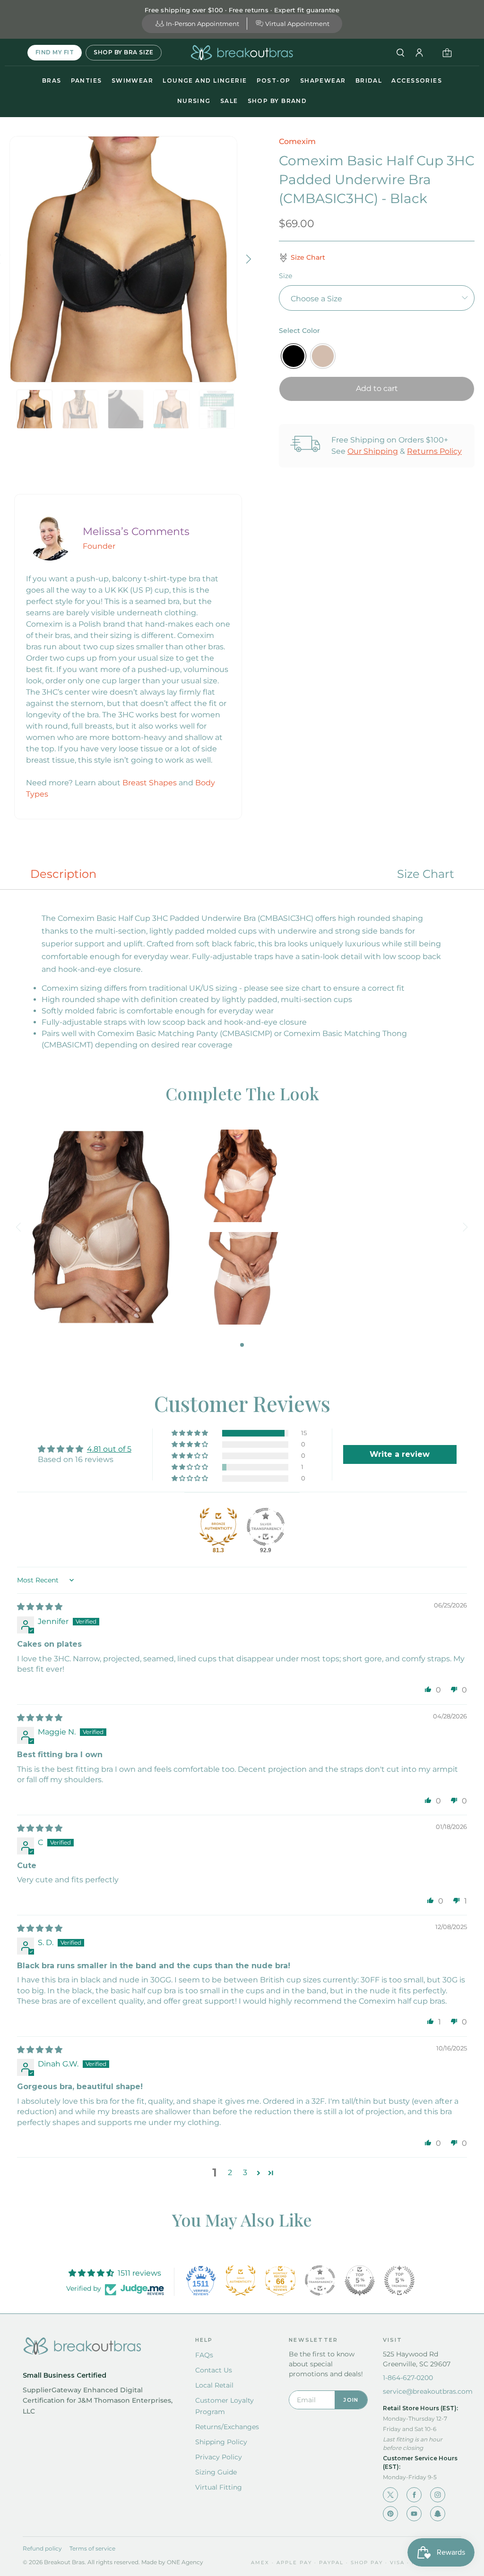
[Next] (248, 259)
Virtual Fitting (219, 2487)
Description (63, 874)
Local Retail (214, 2385)
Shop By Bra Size (124, 52)
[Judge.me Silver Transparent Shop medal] (320, 2280)
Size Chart (426, 874)
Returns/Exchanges (227, 2427)
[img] (40, 1607)
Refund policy (42, 2548)
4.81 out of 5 (109, 1449)
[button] (190, 1433)
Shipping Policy (221, 2442)
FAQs (204, 2355)
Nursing (194, 101)
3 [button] (245, 2172)
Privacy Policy (219, 2457)
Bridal (369, 81)
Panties (86, 81)
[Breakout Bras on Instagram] (438, 2495)
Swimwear (133, 81)
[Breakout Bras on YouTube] (414, 2514)
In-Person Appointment (203, 24)
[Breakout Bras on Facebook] (414, 2495)
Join (351, 2400)
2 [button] (230, 2172)
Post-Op (274, 81)
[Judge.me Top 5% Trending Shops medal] (399, 2280)
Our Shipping (373, 451)
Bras (52, 81)
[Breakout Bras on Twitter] (390, 2495)
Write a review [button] (400, 1454)
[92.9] (266, 1527)
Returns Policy (434, 451)
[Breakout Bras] (242, 53)
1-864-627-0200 (408, 2378)
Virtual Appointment (297, 24)
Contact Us (214, 2370)
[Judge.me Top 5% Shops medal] (360, 2280)
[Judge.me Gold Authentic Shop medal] (241, 2280)
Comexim (297, 141)
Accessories (417, 81)
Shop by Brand (277, 101)
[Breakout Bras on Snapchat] (438, 2514)
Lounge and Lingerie (205, 81)
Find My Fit (55, 52)
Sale (229, 101)
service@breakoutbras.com (428, 2391)
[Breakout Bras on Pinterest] (390, 2514)
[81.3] (218, 1527)
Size (285, 276)
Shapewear (323, 81)
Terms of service (92, 2548)
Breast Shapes (150, 783)
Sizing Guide (216, 2472)
